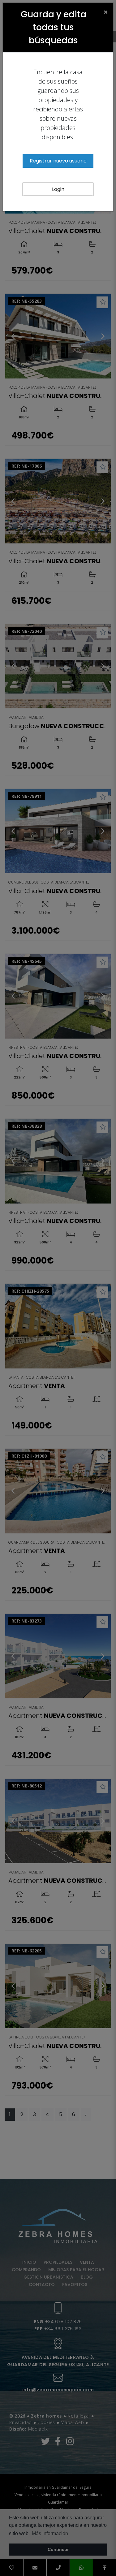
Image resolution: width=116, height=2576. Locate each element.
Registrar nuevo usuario (58, 161)
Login (58, 189)
